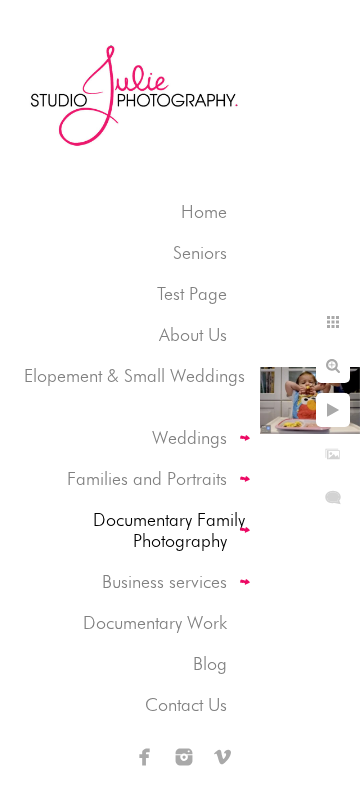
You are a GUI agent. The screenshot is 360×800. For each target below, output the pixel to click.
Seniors (200, 252)
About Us (193, 334)
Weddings (189, 437)
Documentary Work (155, 622)
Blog (210, 663)
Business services (164, 581)
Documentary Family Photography (169, 530)
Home (204, 211)
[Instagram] (184, 757)
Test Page (192, 293)
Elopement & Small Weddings (134, 375)
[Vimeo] (223, 757)
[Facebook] (145, 757)
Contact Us (186, 704)
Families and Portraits (147, 478)
